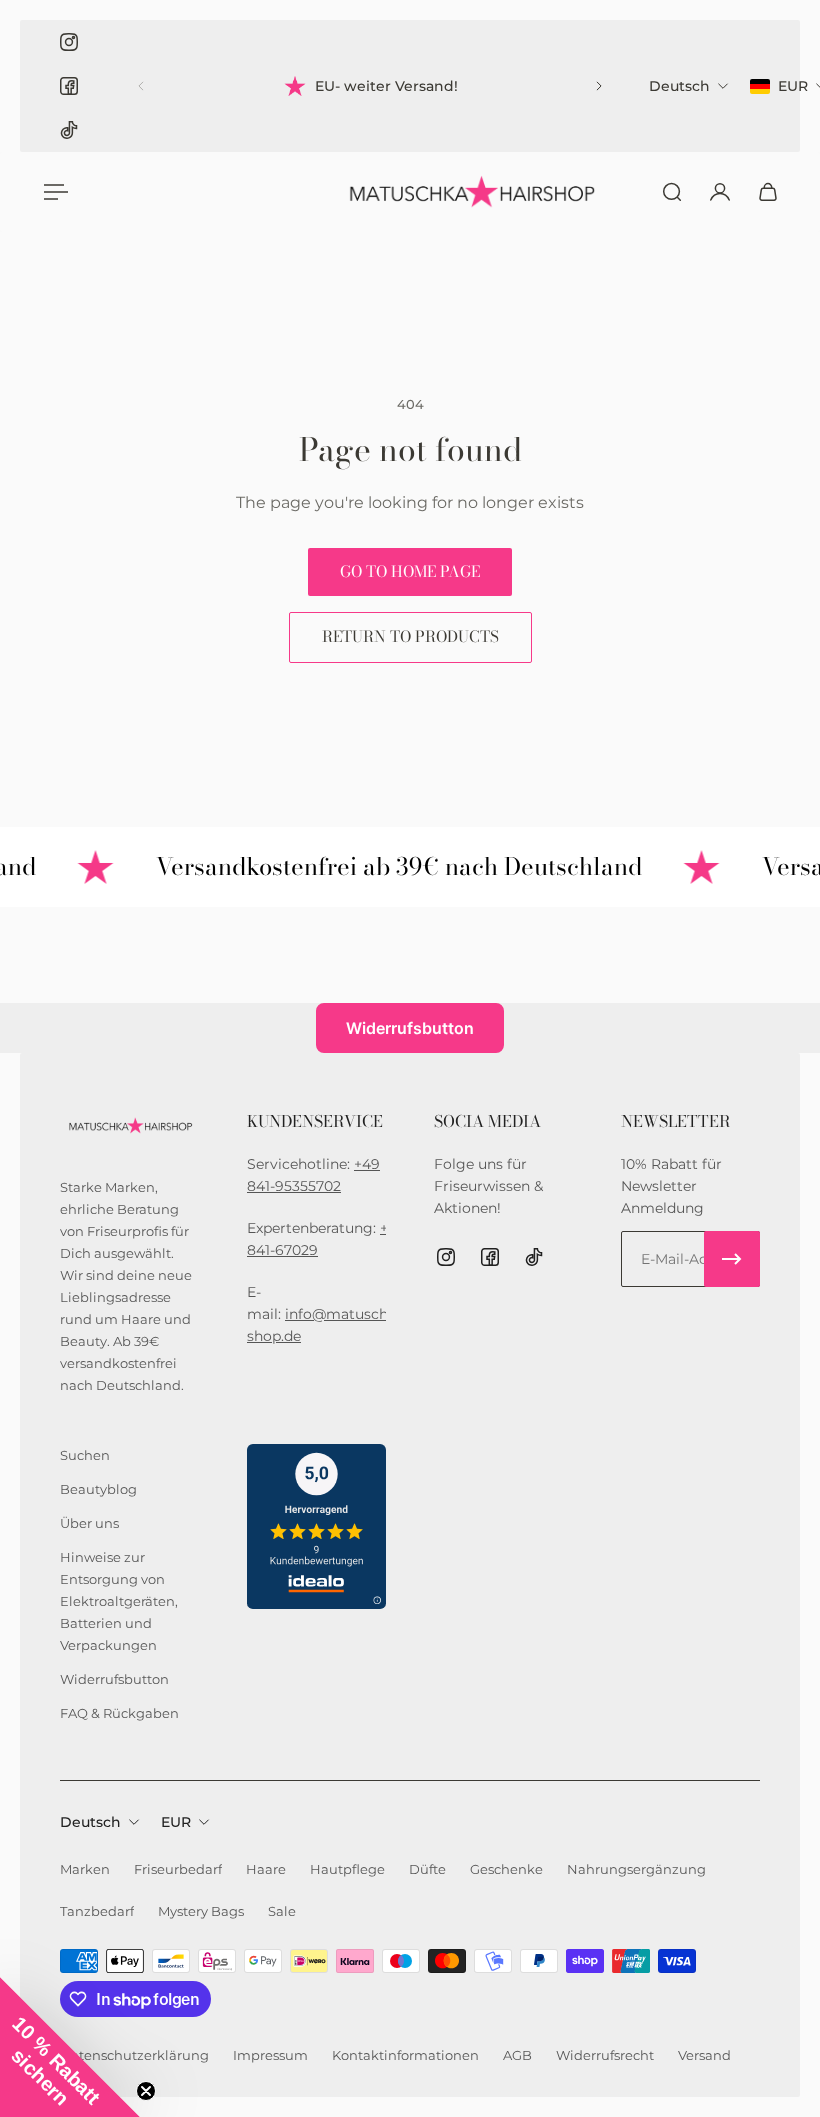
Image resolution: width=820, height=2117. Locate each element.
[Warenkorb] (768, 192)
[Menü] (52, 192)
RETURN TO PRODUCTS (410, 636)
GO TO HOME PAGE (410, 571)
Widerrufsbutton (410, 1028)
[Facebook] (69, 86)
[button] (70, 2047)
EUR (176, 1822)
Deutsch (90, 1822)
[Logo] (470, 192)
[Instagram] (69, 42)
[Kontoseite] (720, 192)
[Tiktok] (69, 130)
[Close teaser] (146, 2091)
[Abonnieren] (732, 1259)
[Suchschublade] (672, 192)
